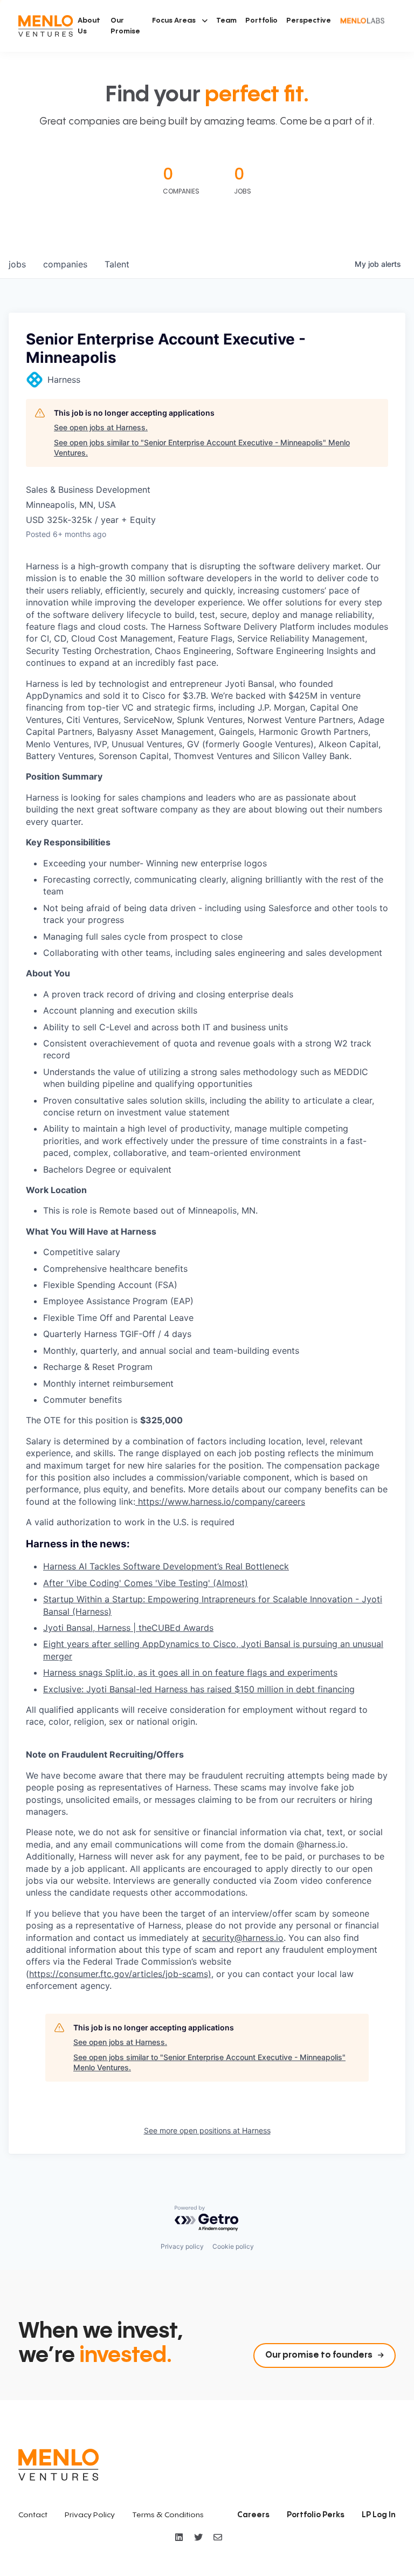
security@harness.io (243, 1938)
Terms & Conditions (168, 2515)
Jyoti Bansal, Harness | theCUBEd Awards (128, 1628)
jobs (17, 264)
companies (65, 264)
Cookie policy (233, 2246)
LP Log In (379, 2515)
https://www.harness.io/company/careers (220, 1501)
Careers (253, 2515)
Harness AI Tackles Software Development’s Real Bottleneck (166, 1566)
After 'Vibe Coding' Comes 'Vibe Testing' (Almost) (146, 1583)
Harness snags (74, 1672)
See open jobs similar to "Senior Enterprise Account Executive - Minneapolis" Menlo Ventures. (202, 448)
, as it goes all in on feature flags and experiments (235, 1672)
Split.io (119, 1672)
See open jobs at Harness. (101, 427)
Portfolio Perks (316, 2515)
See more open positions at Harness (207, 2130)
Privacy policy (182, 2246)
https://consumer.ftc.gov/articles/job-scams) (120, 1974)
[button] (180, 20)
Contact (33, 2515)
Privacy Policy (90, 2515)
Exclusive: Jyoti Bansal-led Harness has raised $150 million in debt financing (199, 1689)
